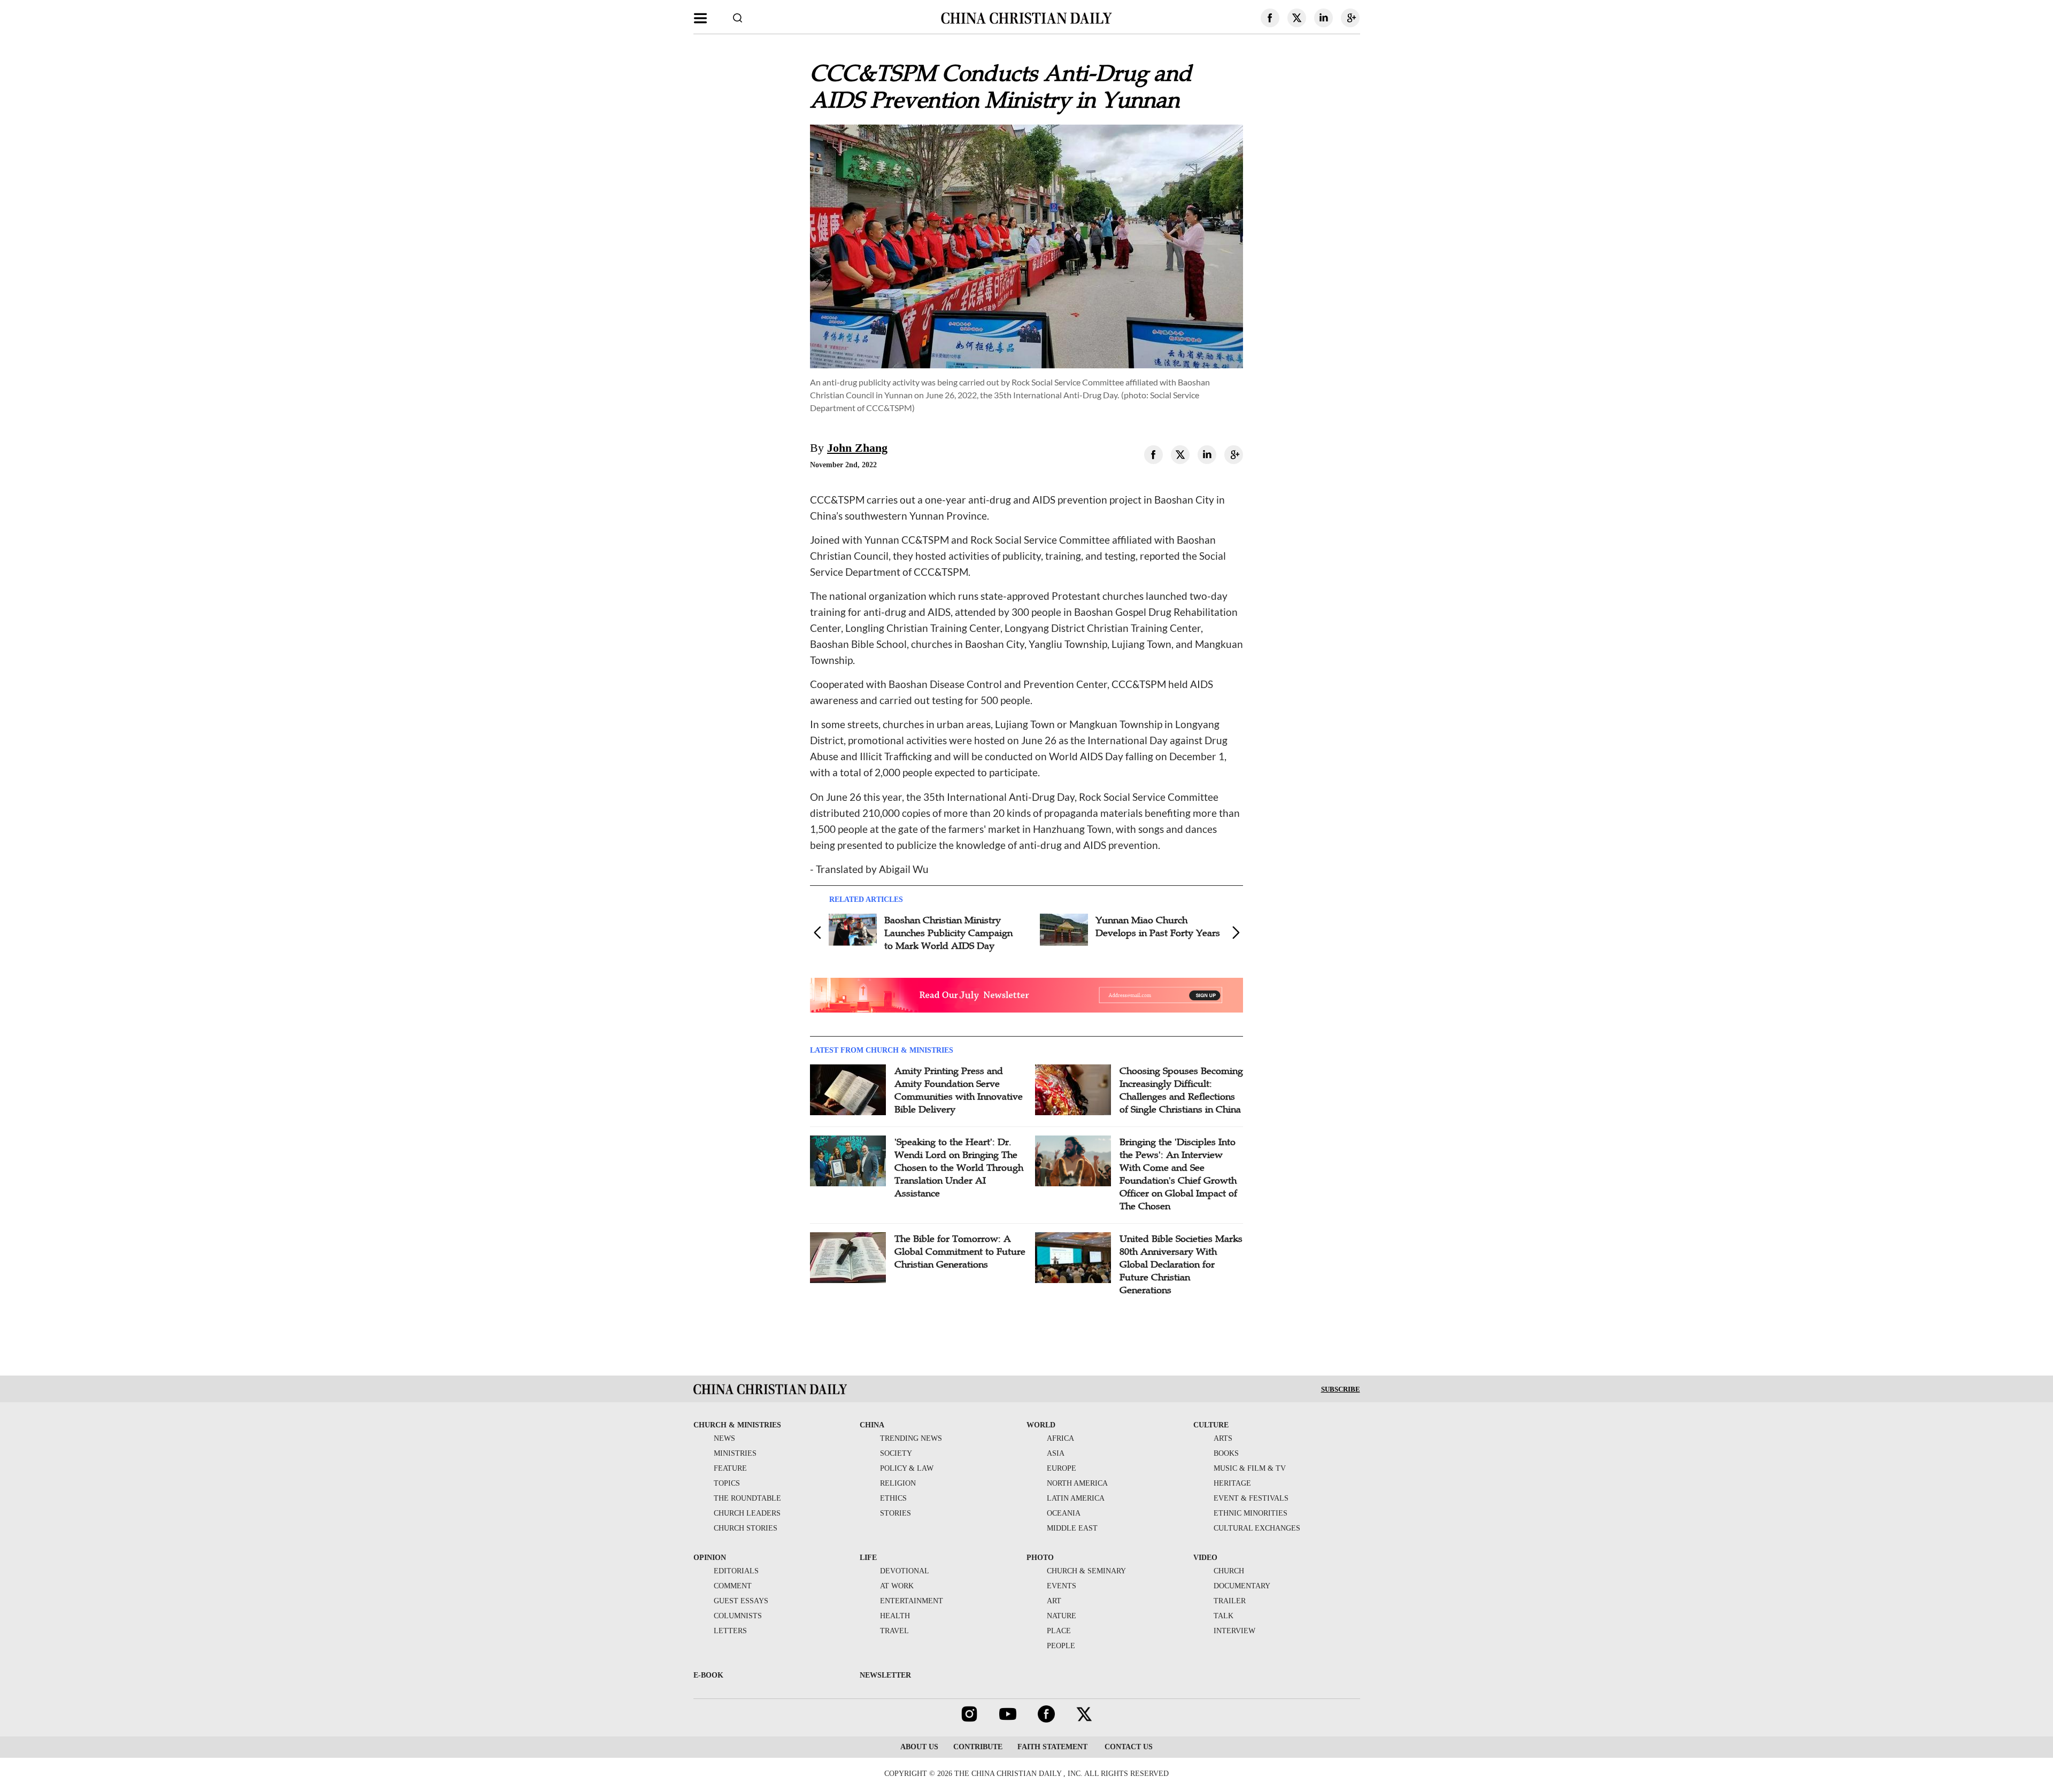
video (1205, 1558)
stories (896, 1513)
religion (898, 1483)
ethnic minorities (1251, 1513)
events (1062, 1586)
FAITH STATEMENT (1052, 1747)
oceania (1064, 1513)
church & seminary (1086, 1571)
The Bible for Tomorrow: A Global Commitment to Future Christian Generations (960, 1252)
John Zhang (857, 448)
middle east (1072, 1528)
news (724, 1438)
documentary (1242, 1586)
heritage (1232, 1483)
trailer (1230, 1601)
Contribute (978, 1747)
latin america (1076, 1498)
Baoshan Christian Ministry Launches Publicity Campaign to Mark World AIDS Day (948, 933)
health (895, 1616)
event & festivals (1251, 1498)
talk (1224, 1616)
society (896, 1453)
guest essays (741, 1601)
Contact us (1128, 1747)
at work (897, 1586)
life (868, 1558)
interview (1234, 1631)
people (1061, 1646)
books (1226, 1453)
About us (919, 1747)
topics (727, 1483)
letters (730, 1631)
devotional (905, 1571)
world (1041, 1425)
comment (733, 1586)
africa (1060, 1438)
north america (1077, 1483)
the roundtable (747, 1498)
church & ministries (737, 1425)
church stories (746, 1528)
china (872, 1425)
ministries (735, 1453)
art (1054, 1601)
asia (1056, 1453)
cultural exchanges (1257, 1528)
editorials (736, 1571)
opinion (710, 1558)
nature (1062, 1616)
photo (1040, 1558)
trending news (911, 1438)
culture (1211, 1425)
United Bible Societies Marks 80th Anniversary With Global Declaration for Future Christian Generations (1181, 1264)
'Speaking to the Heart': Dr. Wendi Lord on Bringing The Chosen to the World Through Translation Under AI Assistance (959, 1168)
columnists (738, 1616)
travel (894, 1631)
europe (1062, 1468)
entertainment (912, 1601)
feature (730, 1468)
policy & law (907, 1468)
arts (1223, 1438)
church (1229, 1571)
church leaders (747, 1513)
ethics (893, 1498)
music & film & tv (1250, 1468)
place (1059, 1631)
